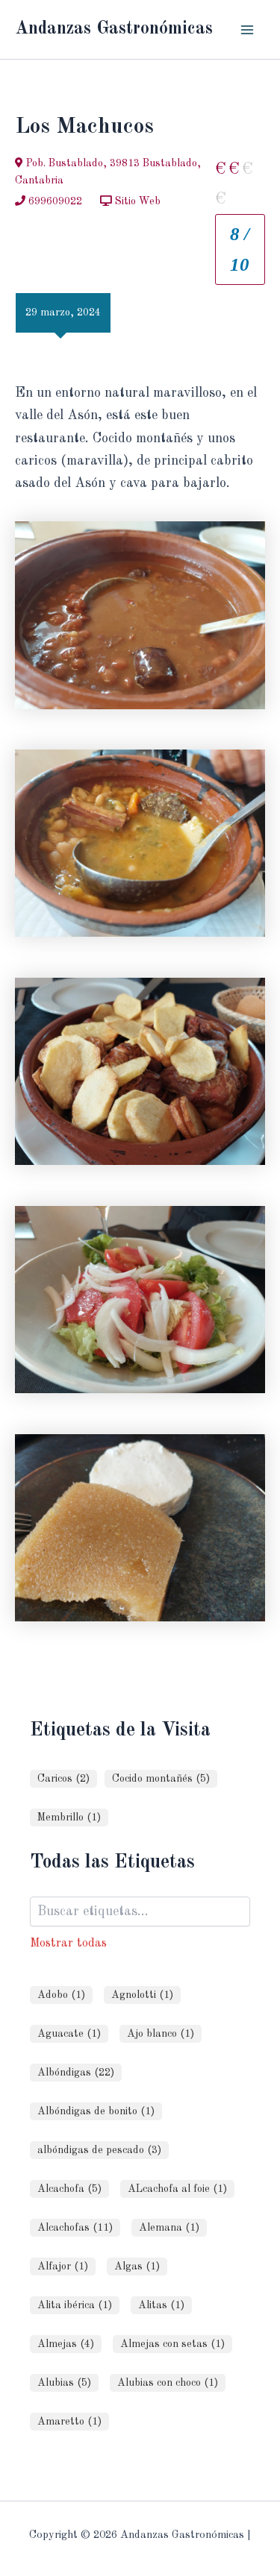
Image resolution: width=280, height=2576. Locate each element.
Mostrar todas (68, 1943)
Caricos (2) (63, 1779)
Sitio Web (136, 201)
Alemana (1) (169, 2228)
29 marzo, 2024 (63, 312)
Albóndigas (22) (76, 2073)
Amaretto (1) (69, 2422)
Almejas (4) (66, 2344)
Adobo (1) (61, 1995)
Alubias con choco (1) (168, 2383)
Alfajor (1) (63, 2266)
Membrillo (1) (69, 1818)
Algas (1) (137, 2266)
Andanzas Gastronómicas (114, 29)
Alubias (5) (64, 2383)
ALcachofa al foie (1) (177, 2189)
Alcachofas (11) (75, 2228)
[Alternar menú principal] (248, 29)
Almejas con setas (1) (172, 2344)
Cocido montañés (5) (161, 1779)
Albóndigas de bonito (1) (96, 2111)
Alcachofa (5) (69, 2189)
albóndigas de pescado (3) (99, 2150)
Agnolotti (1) (142, 1995)
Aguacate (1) (69, 2034)
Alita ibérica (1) (75, 2305)
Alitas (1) (161, 2305)
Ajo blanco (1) (161, 2034)
